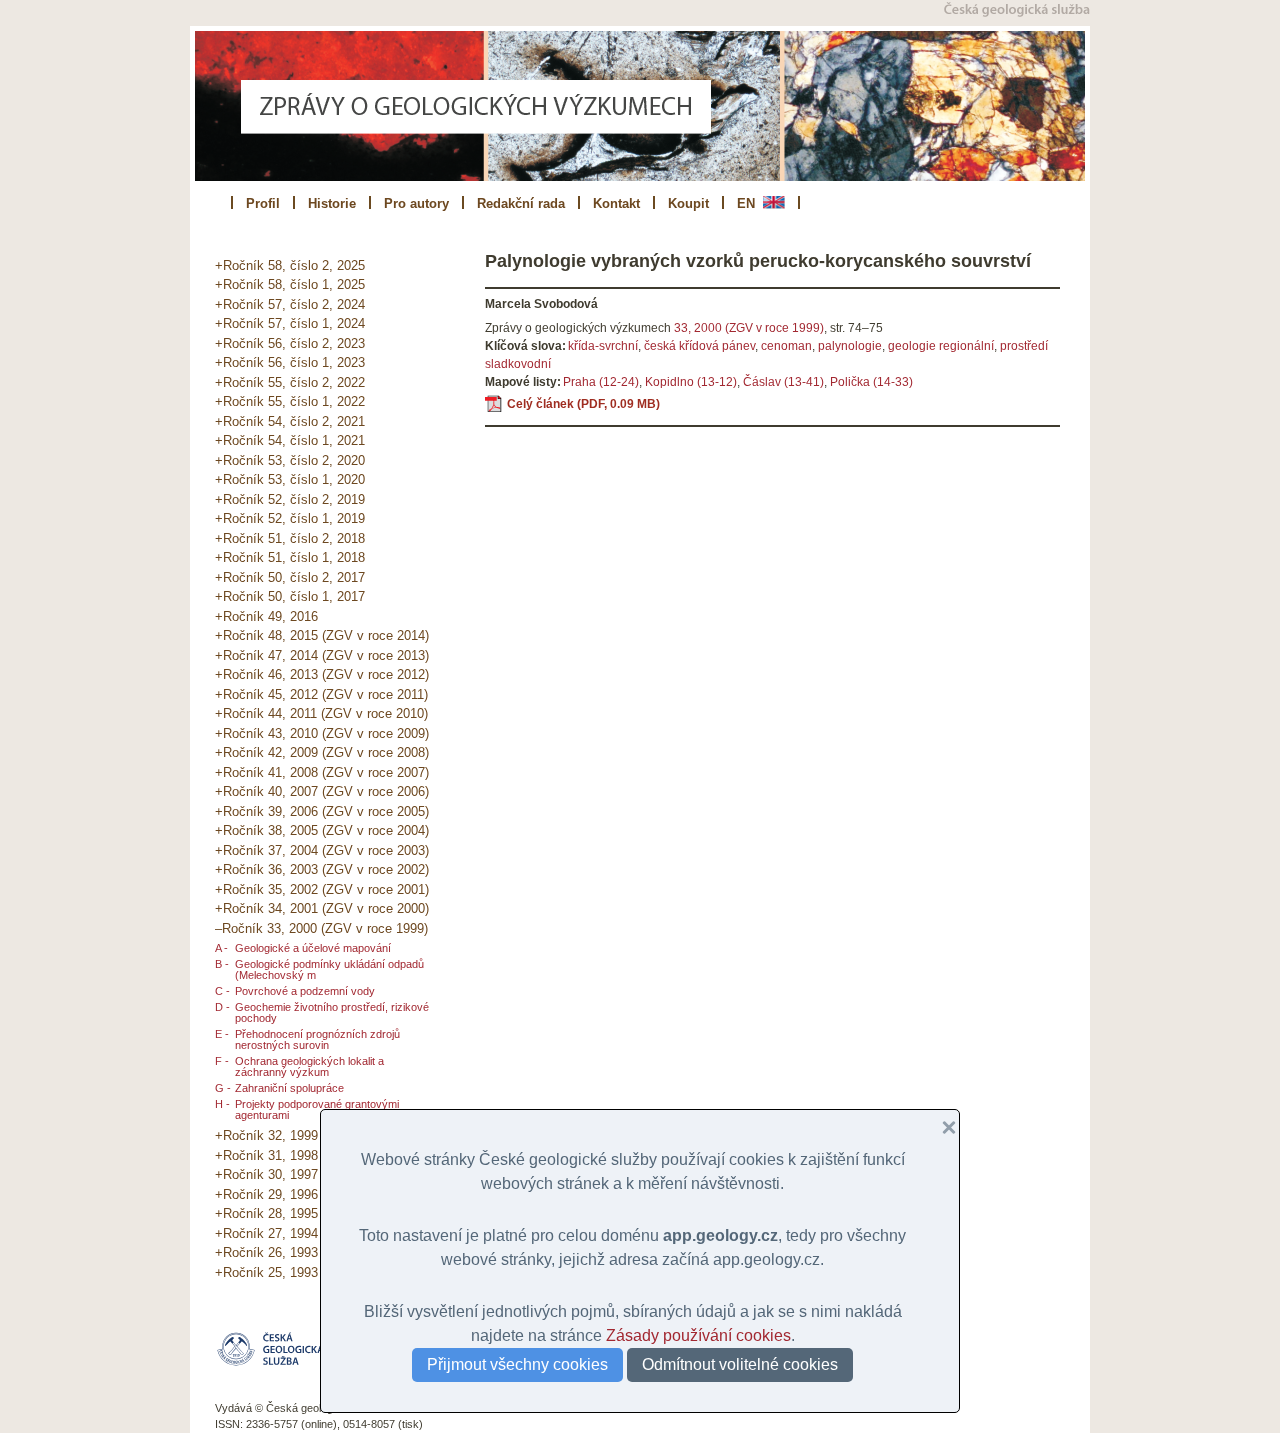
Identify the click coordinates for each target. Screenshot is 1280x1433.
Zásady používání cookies (698, 1335)
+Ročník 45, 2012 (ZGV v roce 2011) (321, 694)
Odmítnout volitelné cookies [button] (740, 1364)
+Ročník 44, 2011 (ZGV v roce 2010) (321, 713)
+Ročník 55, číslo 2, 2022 (290, 382)
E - (222, 1034)
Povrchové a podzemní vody (305, 991)
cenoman (786, 346)
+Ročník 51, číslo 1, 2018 (290, 557)
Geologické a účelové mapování (313, 948)
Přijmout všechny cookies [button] (517, 1364)
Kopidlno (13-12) (691, 382)
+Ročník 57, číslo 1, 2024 (290, 323)
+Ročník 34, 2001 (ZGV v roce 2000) (322, 908)
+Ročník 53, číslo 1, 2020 (290, 479)
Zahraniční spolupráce (289, 1088)
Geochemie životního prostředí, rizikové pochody (332, 1012)
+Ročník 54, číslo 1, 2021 (290, 440)
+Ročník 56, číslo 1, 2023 (290, 362)
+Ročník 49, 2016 (266, 616)
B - (222, 964)
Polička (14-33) (871, 382)
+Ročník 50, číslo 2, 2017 (290, 577)
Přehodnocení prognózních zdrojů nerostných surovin (317, 1039)
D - (222, 1007)
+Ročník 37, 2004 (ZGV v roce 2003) (322, 850)
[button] (941, 1128)
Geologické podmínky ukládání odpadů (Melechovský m (329, 969)
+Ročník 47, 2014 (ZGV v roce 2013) (322, 655)
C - (222, 991)
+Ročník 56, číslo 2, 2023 (290, 343)
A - (221, 948)
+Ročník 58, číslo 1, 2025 (290, 284)
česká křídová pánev (699, 346)
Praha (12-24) (601, 382)
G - (223, 1088)
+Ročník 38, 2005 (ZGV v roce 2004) (322, 830)
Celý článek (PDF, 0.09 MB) (583, 404)
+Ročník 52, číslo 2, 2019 (290, 499)
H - (222, 1104)
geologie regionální (941, 346)
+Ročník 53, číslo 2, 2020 (290, 460)
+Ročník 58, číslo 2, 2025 (290, 265)
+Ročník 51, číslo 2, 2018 (290, 538)
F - (222, 1061)
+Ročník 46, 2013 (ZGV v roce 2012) (322, 674)
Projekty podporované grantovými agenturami (317, 1109)
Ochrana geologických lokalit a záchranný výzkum (309, 1066)
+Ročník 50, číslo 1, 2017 (290, 596)
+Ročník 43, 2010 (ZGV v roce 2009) (322, 733)
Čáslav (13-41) (783, 382)
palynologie (850, 346)
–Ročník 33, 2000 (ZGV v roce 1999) (321, 928)
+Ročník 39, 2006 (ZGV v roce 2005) (322, 811)
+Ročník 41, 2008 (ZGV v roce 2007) (322, 772)
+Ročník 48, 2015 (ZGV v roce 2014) (322, 635)
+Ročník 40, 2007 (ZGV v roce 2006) (322, 791)
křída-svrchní (603, 346)
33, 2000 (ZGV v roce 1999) (749, 328)
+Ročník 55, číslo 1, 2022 (290, 401)
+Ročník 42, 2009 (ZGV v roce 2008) (322, 752)
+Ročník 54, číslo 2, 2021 (290, 421)
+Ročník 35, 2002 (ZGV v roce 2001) (322, 889)
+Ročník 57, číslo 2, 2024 (290, 304)
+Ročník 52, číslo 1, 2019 (290, 518)
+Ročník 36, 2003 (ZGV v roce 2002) (322, 869)
